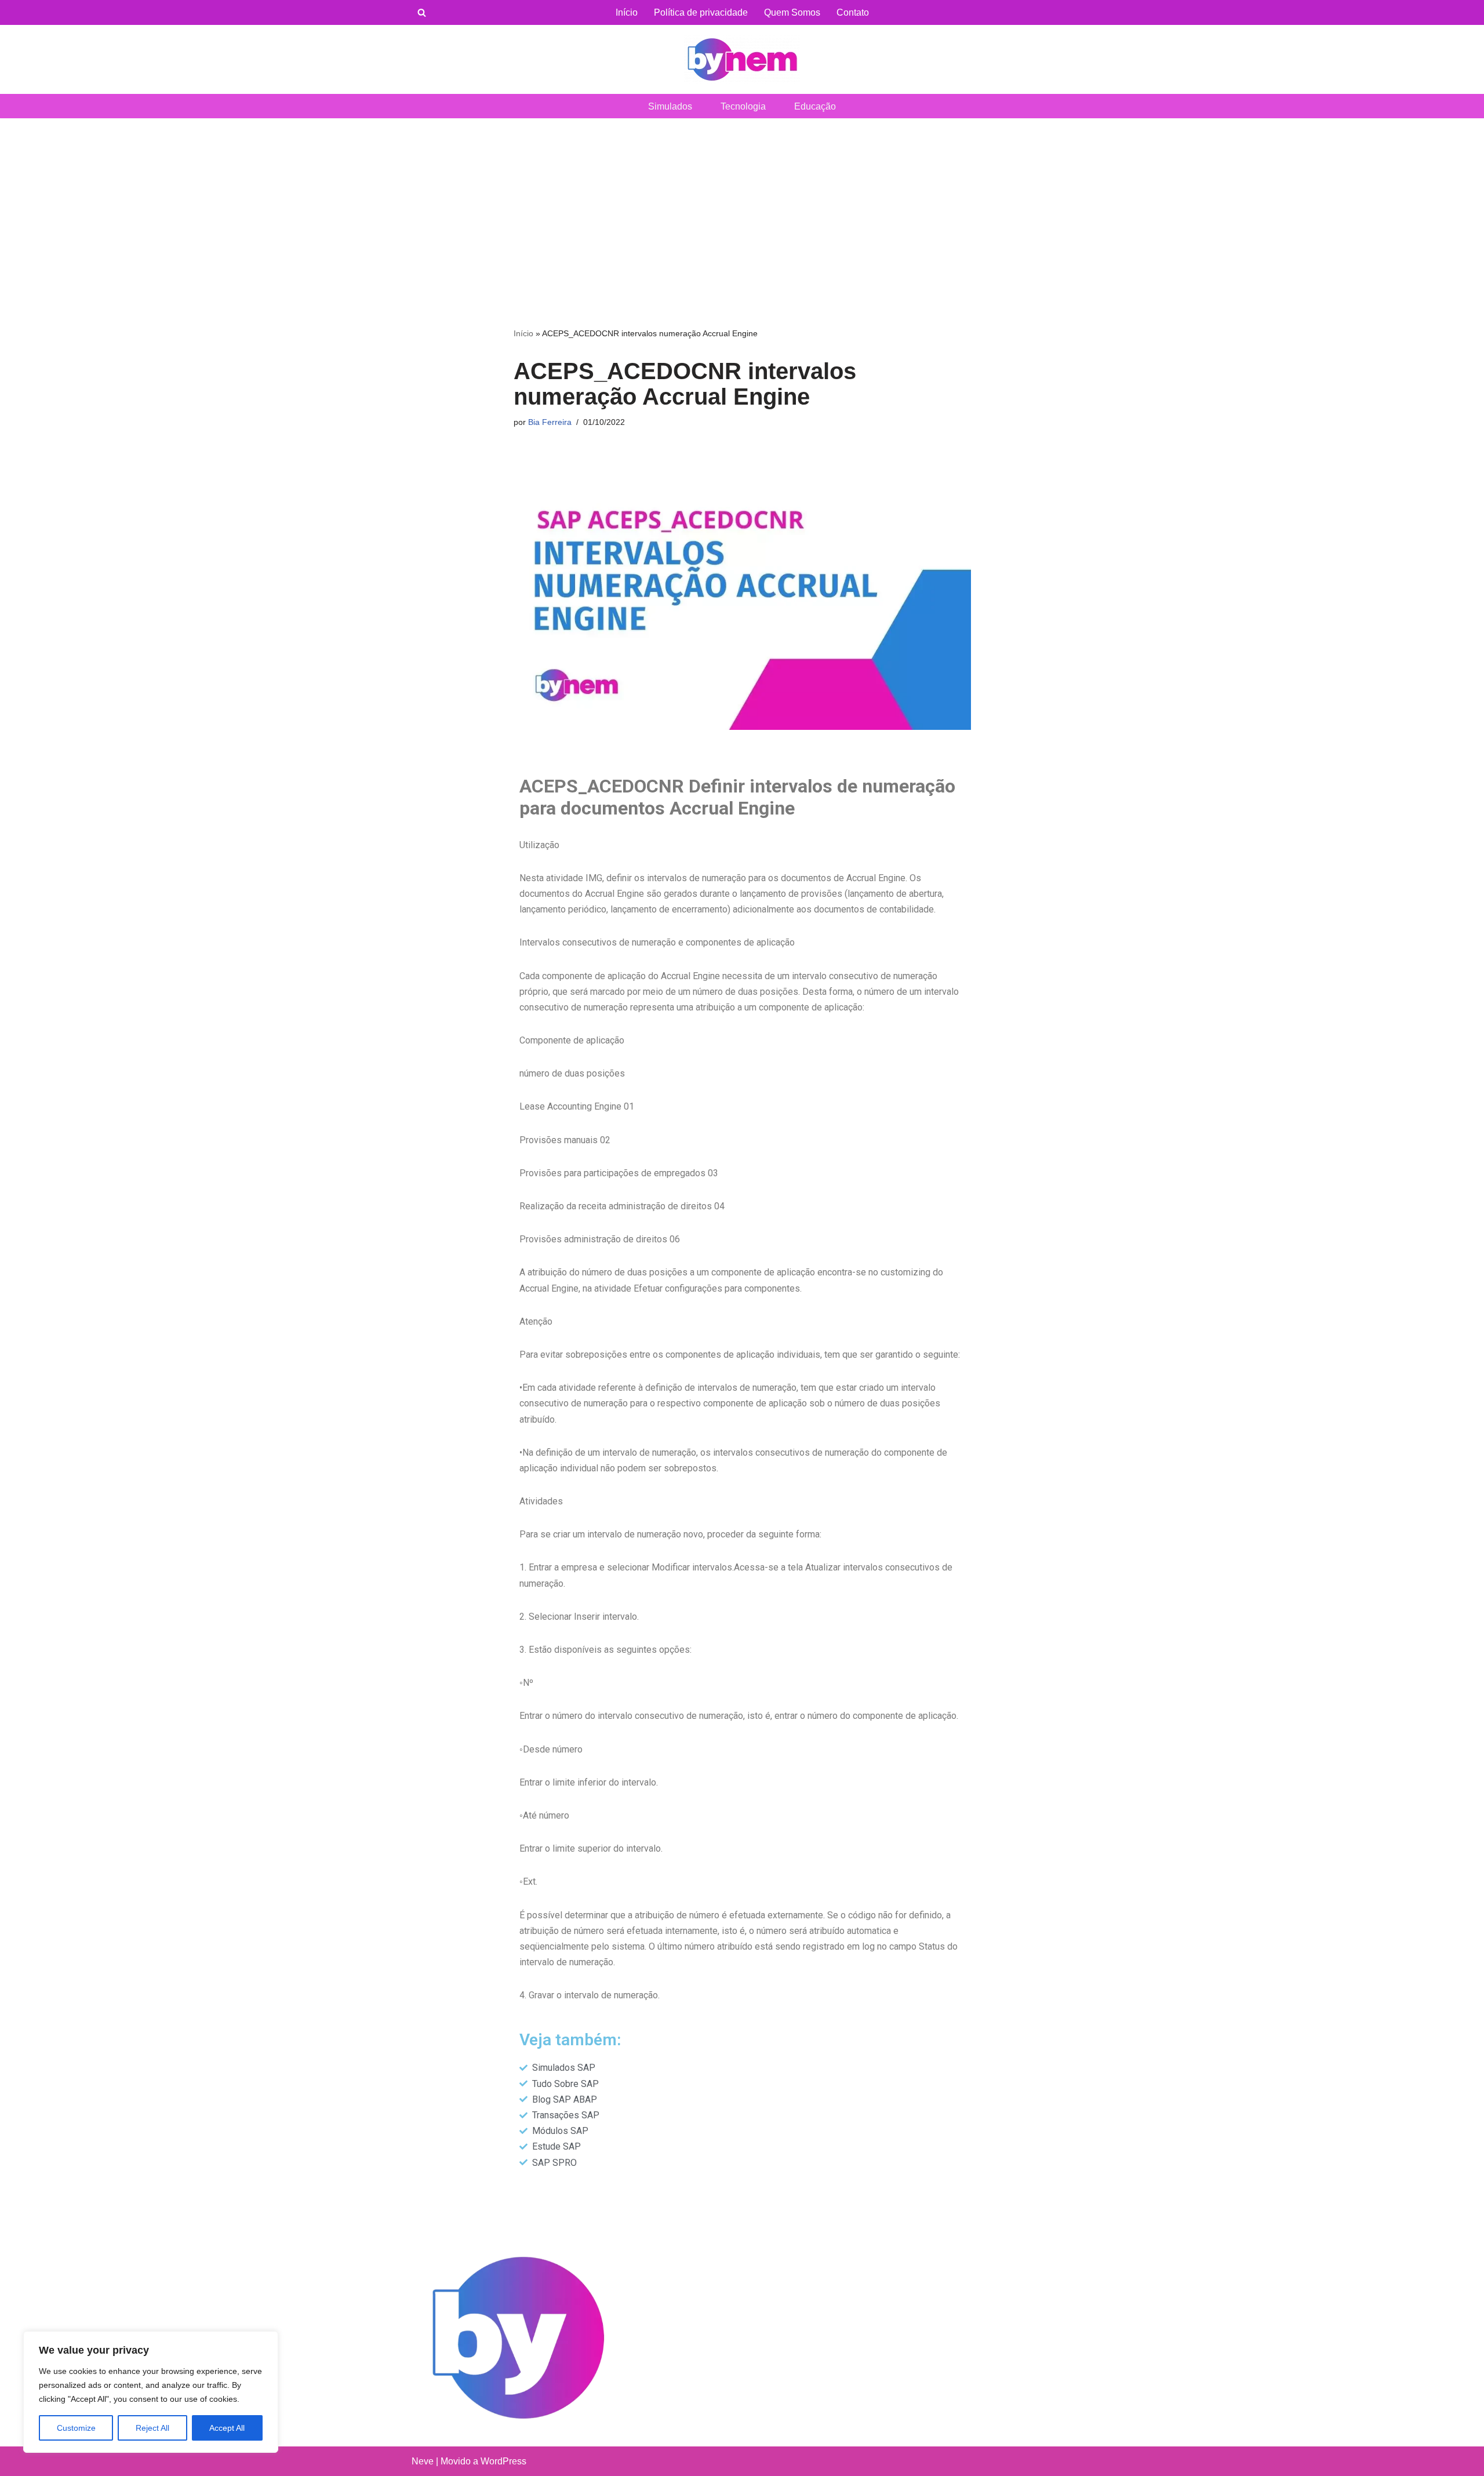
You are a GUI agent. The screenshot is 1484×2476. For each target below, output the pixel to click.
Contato (853, 12)
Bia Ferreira (550, 422)
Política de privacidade (701, 12)
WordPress (503, 2461)
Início (627, 12)
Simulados (670, 106)
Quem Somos (792, 12)
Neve (423, 2461)
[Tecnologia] (742, 59)
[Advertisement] (742, 205)
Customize (76, 2428)
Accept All (227, 2428)
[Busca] (422, 12)
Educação (815, 106)
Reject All (152, 2428)
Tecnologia (743, 106)
